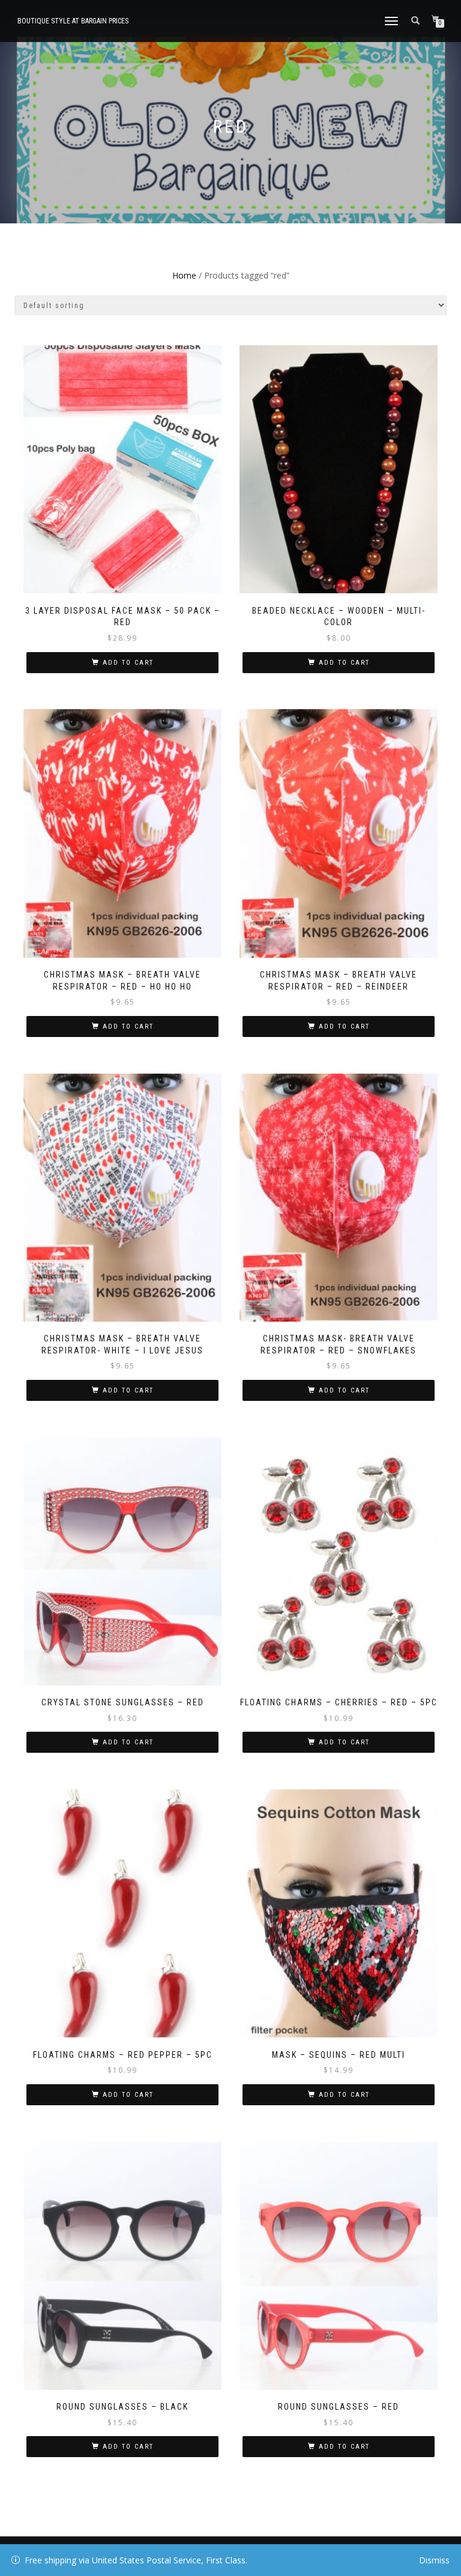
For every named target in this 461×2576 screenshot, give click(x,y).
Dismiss (434, 2560)
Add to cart (128, 663)
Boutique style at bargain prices (73, 21)
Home (184, 275)
